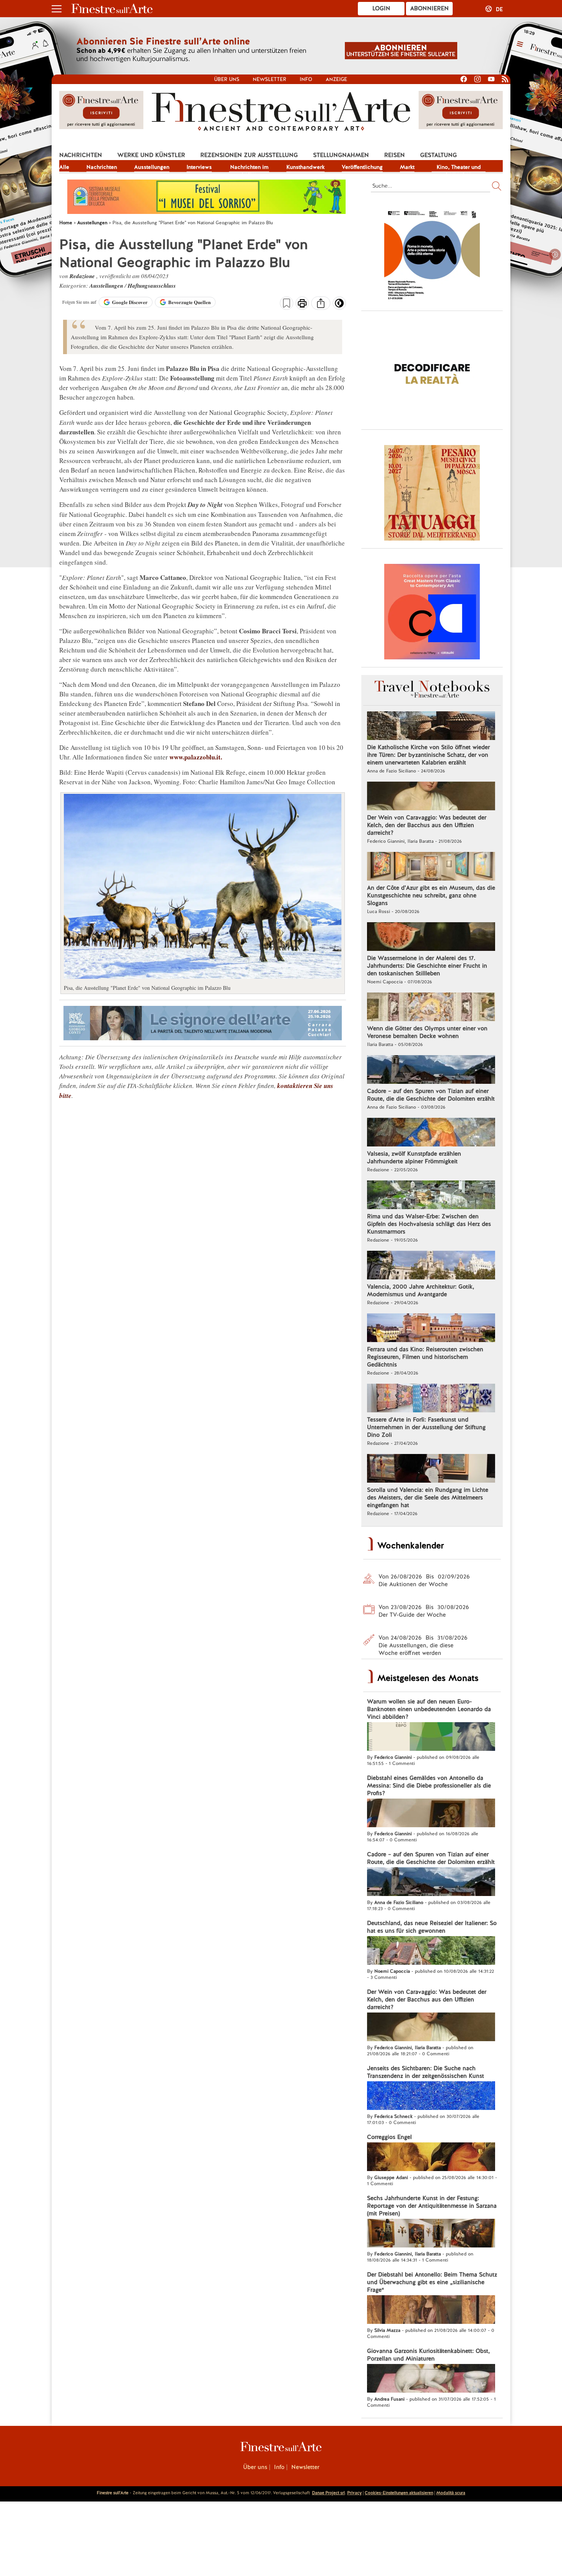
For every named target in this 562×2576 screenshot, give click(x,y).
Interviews (199, 167)
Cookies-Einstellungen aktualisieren (399, 2493)
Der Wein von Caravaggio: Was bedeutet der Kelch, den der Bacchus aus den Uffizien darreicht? (427, 825)
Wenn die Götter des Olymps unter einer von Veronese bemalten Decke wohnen (427, 1032)
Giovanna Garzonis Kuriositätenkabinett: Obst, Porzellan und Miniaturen (428, 2355)
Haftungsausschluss (152, 286)
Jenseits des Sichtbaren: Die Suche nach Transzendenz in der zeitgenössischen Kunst (426, 2072)
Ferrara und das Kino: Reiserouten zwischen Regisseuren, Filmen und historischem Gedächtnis (425, 1357)
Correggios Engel (389, 2137)
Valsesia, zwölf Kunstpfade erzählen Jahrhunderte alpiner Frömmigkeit (414, 1158)
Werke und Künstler (151, 155)
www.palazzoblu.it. (196, 757)
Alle (64, 167)
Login (381, 8)
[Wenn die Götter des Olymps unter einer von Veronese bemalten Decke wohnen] (431, 1008)
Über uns (227, 79)
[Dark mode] (339, 306)
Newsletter (270, 79)
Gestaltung (439, 155)
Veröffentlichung (362, 167)
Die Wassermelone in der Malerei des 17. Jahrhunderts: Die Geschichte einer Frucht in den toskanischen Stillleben (427, 966)
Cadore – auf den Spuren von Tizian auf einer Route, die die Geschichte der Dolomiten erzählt (431, 1095)
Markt (407, 167)
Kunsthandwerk (305, 167)
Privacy (354, 2493)
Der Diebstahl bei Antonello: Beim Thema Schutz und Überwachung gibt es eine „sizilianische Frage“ (432, 2282)
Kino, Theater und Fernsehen (459, 168)
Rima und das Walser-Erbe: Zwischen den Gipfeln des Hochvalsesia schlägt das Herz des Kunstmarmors (429, 1224)
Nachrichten (81, 155)
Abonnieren (430, 8)
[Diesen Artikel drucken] (302, 304)
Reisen (395, 155)
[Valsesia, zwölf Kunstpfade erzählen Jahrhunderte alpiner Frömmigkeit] (431, 1133)
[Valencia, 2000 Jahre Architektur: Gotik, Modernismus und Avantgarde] (431, 1266)
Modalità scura (451, 2493)
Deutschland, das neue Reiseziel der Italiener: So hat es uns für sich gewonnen (432, 1927)
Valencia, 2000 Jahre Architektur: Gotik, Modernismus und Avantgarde (421, 1290)
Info (306, 79)
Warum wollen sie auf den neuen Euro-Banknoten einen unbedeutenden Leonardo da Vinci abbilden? (429, 1709)
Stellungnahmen (341, 155)
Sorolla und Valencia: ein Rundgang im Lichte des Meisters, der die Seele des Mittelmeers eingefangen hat (428, 1498)
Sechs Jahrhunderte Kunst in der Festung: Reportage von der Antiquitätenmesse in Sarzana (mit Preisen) (432, 2206)
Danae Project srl (328, 2493)
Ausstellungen (152, 167)
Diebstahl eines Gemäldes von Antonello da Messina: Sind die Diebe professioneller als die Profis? (429, 1786)
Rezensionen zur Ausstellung (249, 155)
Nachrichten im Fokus (249, 168)
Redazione (83, 276)
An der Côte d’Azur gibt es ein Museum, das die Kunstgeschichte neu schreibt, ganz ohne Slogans (431, 895)
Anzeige (336, 79)
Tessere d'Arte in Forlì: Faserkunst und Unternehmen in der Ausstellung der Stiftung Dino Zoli (426, 1427)
